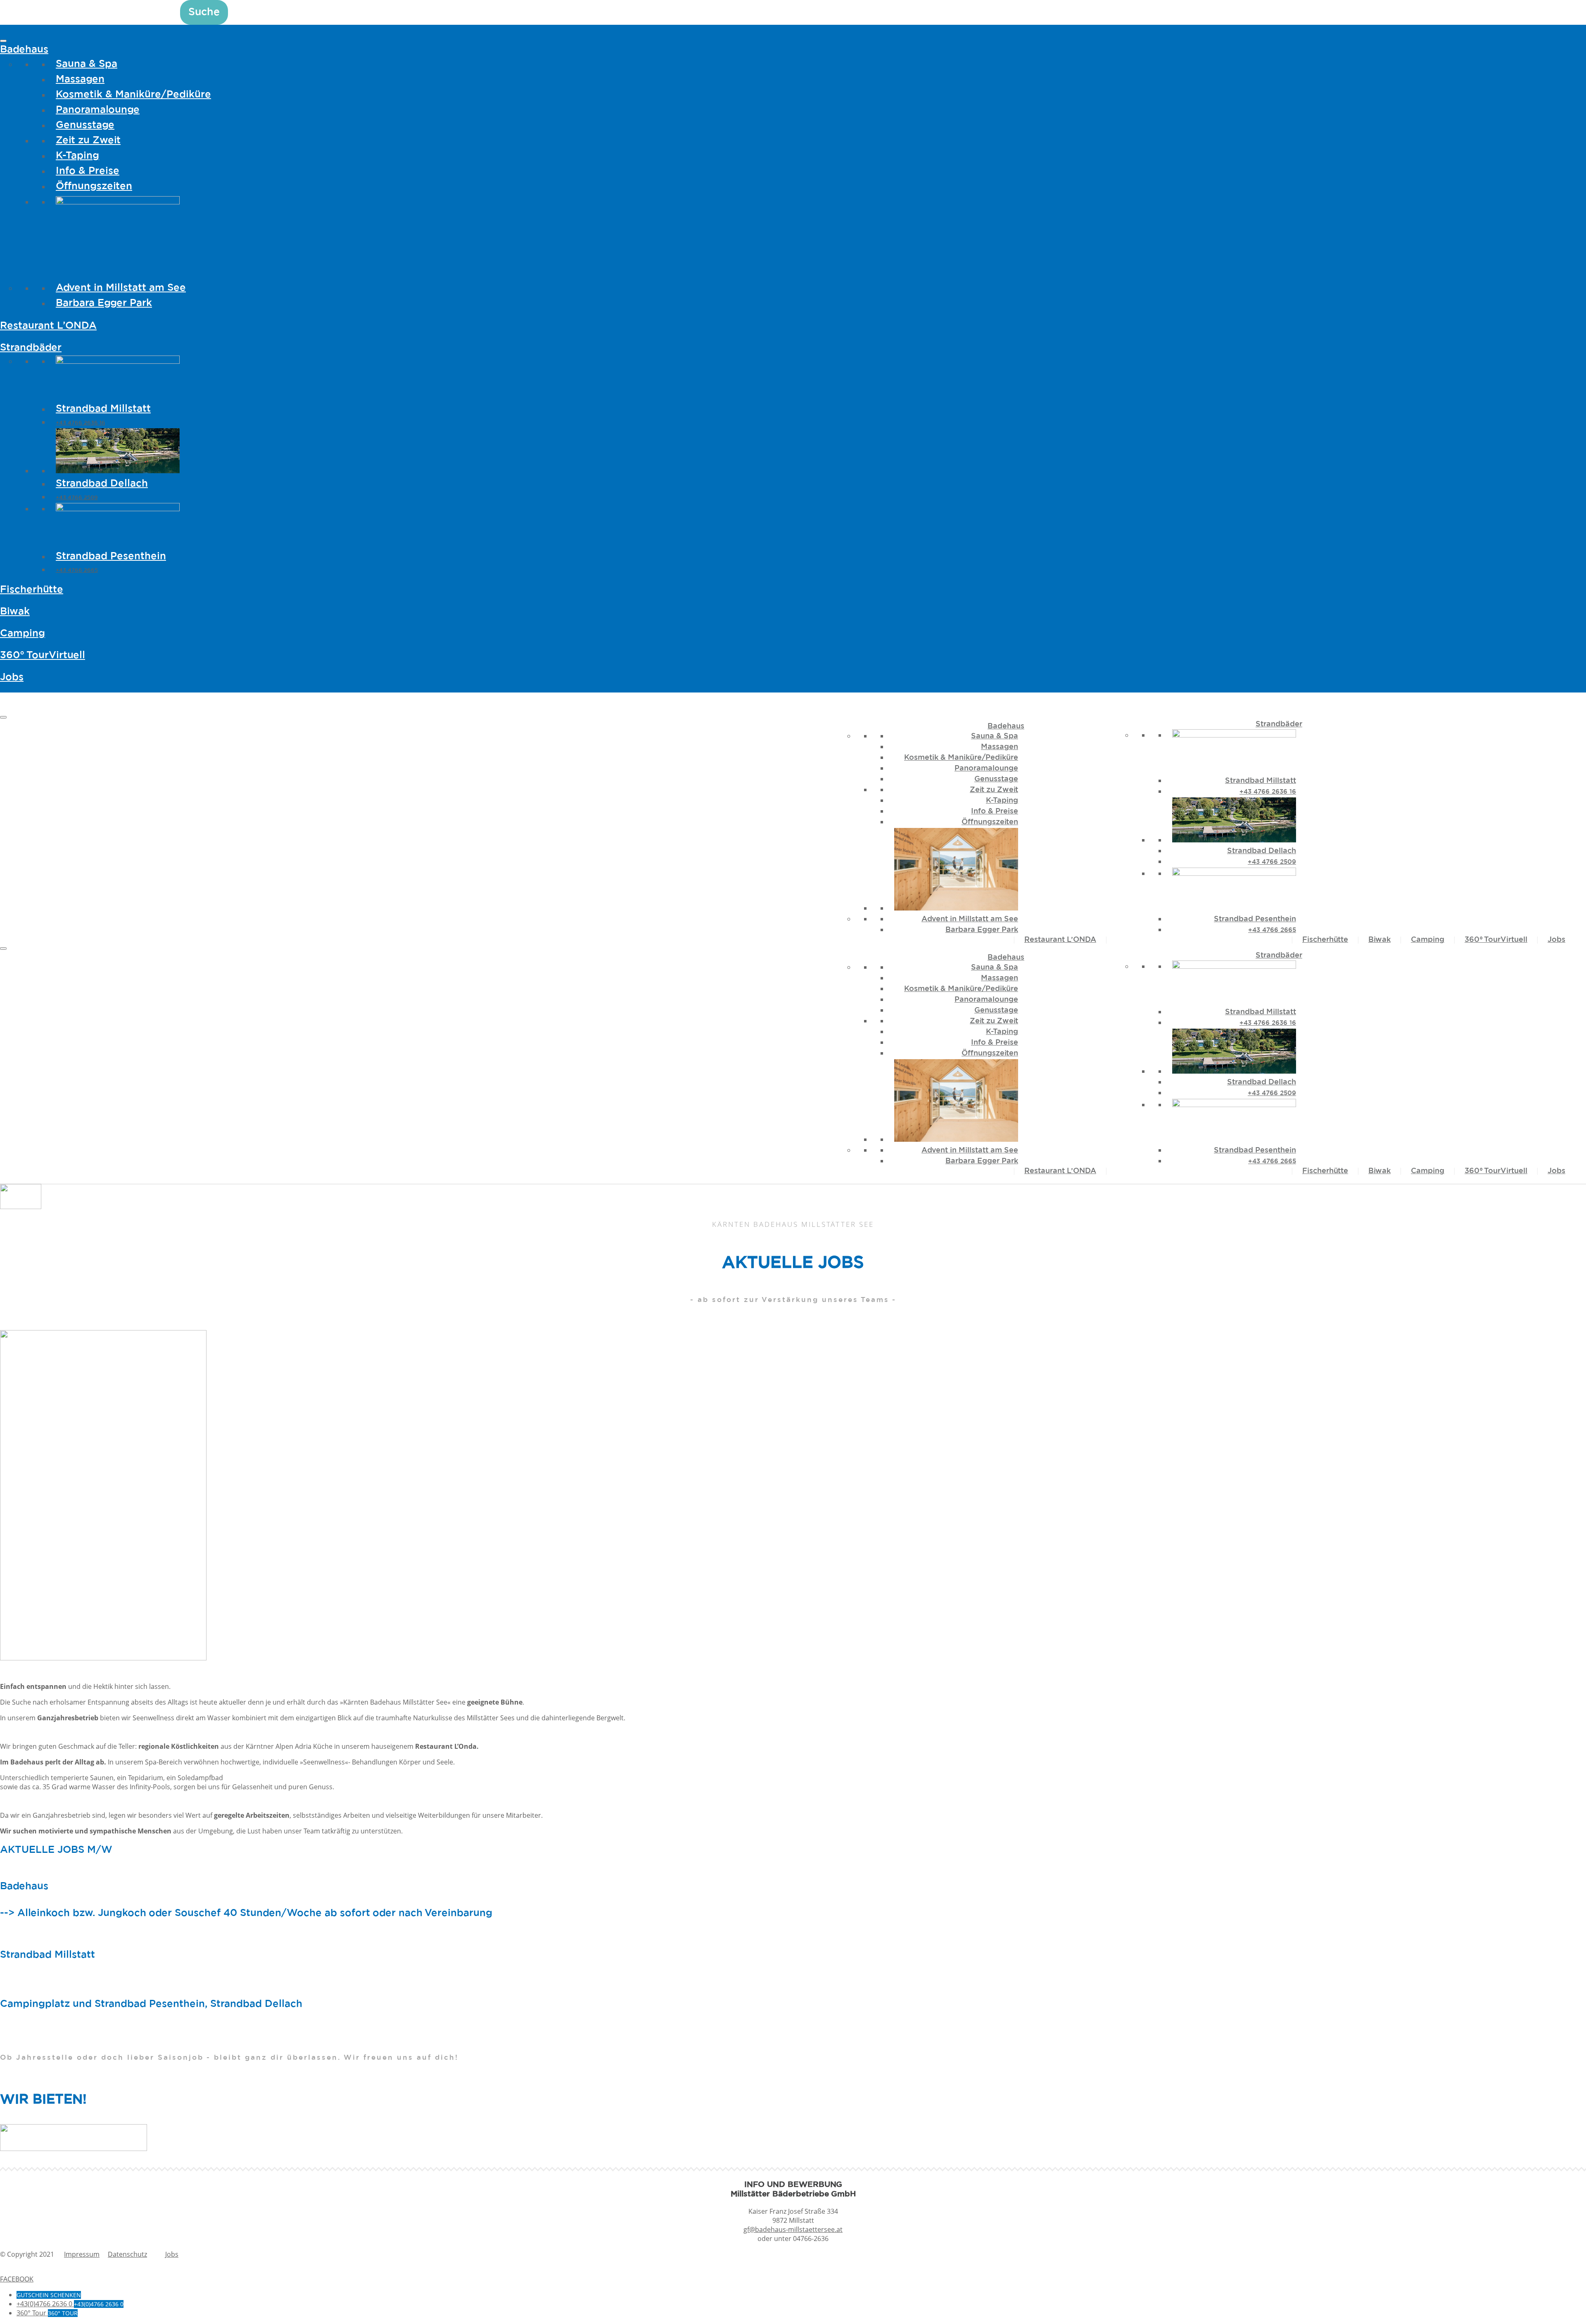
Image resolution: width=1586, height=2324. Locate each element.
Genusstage (85, 125)
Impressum (82, 2254)
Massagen (80, 79)
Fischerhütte (32, 590)
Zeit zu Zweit (88, 140)
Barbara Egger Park (104, 303)
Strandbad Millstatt (103, 409)
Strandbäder (31, 348)
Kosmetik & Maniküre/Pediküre (133, 95)
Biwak (15, 612)
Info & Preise (88, 171)
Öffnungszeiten (94, 186)
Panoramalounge (98, 110)
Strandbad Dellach (102, 484)
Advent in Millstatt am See (121, 288)
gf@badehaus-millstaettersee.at (793, 2229)
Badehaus (24, 50)
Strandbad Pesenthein (111, 556)
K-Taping (77, 156)
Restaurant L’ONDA (48, 326)
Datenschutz (127, 2254)
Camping (23, 633)
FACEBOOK (17, 2279)
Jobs (12, 677)
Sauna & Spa (87, 64)
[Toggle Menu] (3, 41)
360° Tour (43, 655)
